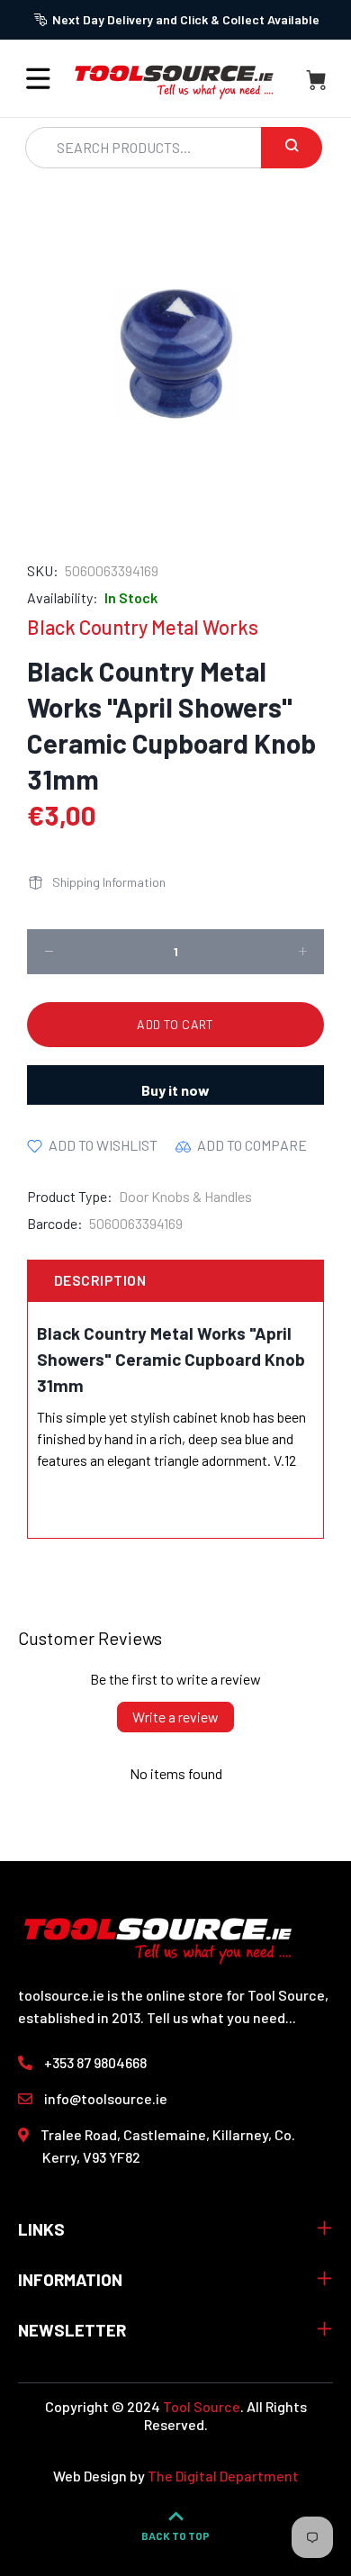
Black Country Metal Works (143, 627)
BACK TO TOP (175, 2535)
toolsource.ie (61, 1995)
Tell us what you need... (221, 2017)
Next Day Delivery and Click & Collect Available (186, 19)
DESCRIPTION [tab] (100, 1280)
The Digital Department (223, 2476)
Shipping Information (109, 882)
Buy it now (175, 1090)
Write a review (175, 1717)
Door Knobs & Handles (185, 1196)
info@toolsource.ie (106, 2098)
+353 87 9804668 (95, 2062)
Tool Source (202, 2406)
